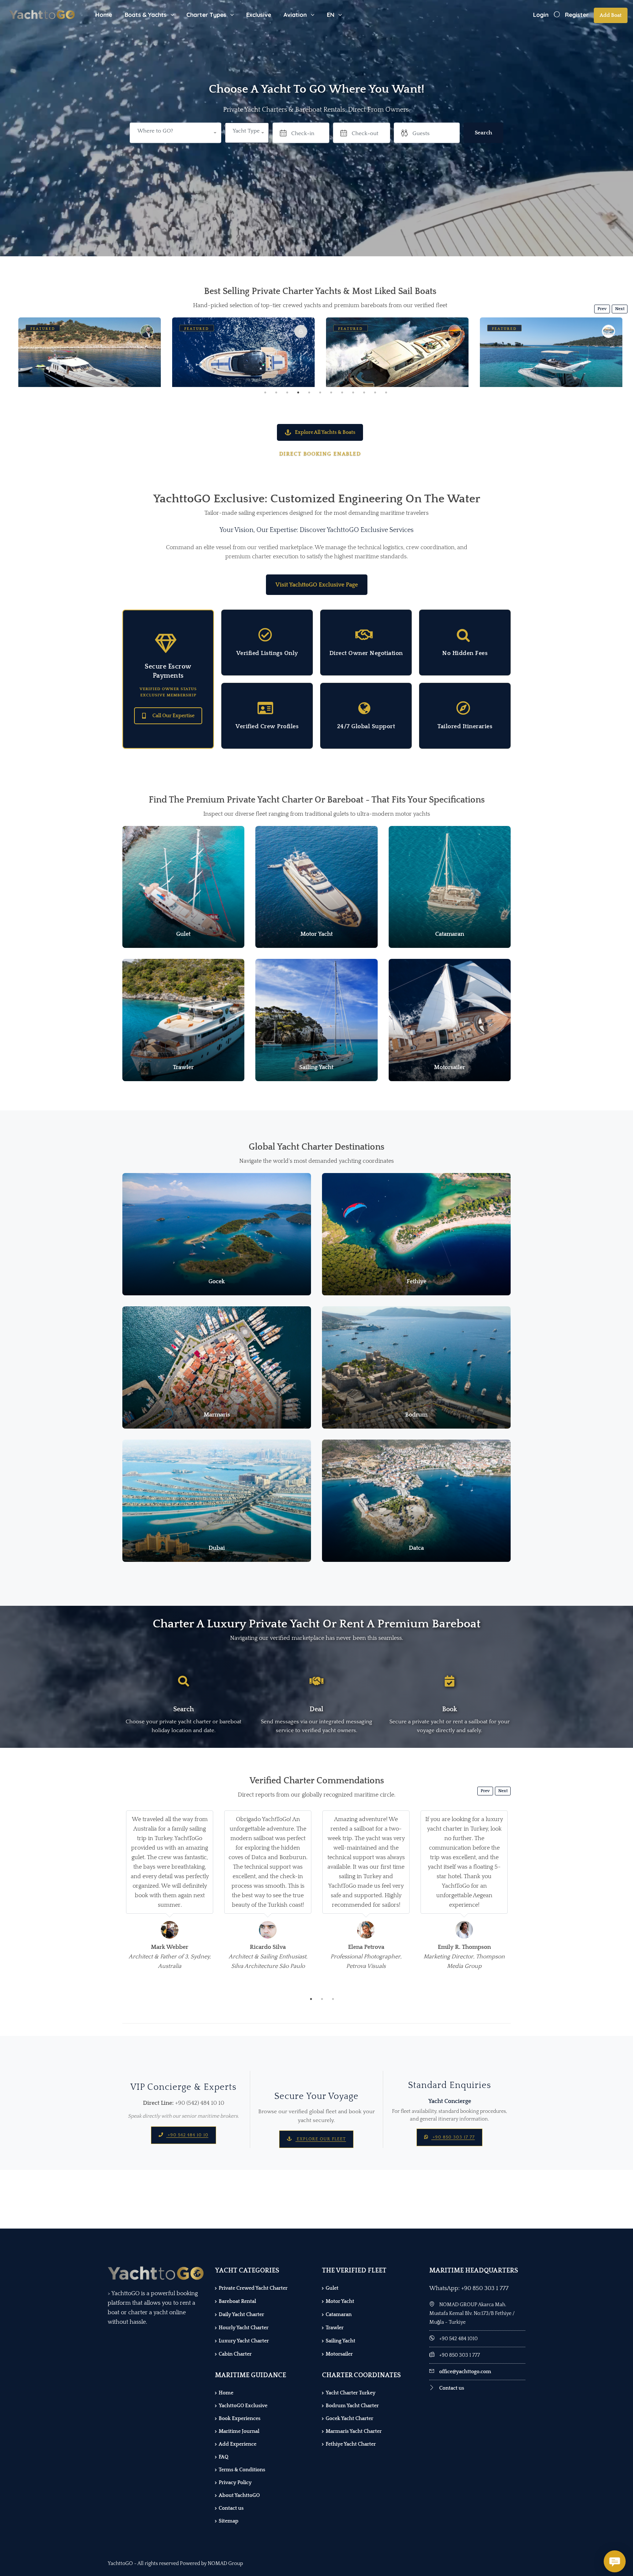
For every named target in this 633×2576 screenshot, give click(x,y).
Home (104, 15)
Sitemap (229, 2521)
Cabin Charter (235, 2354)
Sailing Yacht (340, 2341)
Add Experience (238, 2444)
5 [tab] (309, 392)
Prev (602, 309)
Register (577, 15)
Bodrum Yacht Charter (352, 2406)
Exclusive (259, 15)
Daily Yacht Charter (241, 2315)
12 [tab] (386, 392)
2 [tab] (276, 392)
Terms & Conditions (242, 2470)
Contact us (231, 2508)
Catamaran (339, 2315)
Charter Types (206, 15)
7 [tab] (331, 392)
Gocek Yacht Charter (349, 2419)
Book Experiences (240, 2419)
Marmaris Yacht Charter (354, 2431)
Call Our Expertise (173, 716)
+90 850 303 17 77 (453, 2137)
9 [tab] (353, 392)
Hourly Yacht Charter (244, 2328)
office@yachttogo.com (465, 2372)
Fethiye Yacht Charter (351, 2444)
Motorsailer (339, 2354)
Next (620, 309)
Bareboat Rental (237, 2301)
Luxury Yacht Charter (244, 2341)
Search (483, 133)
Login (541, 15)
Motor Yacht (340, 2301)
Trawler (335, 2328)
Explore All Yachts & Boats (325, 432)
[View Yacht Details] (90, 365)
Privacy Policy (235, 2483)
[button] (247, 133)
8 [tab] (342, 392)
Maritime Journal (239, 2431)
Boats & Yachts (146, 15)
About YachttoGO (239, 2495)
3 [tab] (287, 392)
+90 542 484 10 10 (187, 2135)
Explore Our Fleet (321, 2139)
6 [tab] (320, 392)
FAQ (223, 2457)
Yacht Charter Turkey (351, 2393)
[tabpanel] (90, 352)
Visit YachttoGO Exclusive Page (317, 585)
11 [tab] (375, 392)
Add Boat (611, 15)
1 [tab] (265, 392)
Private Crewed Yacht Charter (253, 2288)
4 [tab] (298, 392)
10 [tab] (364, 392)
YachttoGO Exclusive (243, 2406)
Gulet (332, 2288)
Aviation (295, 15)
